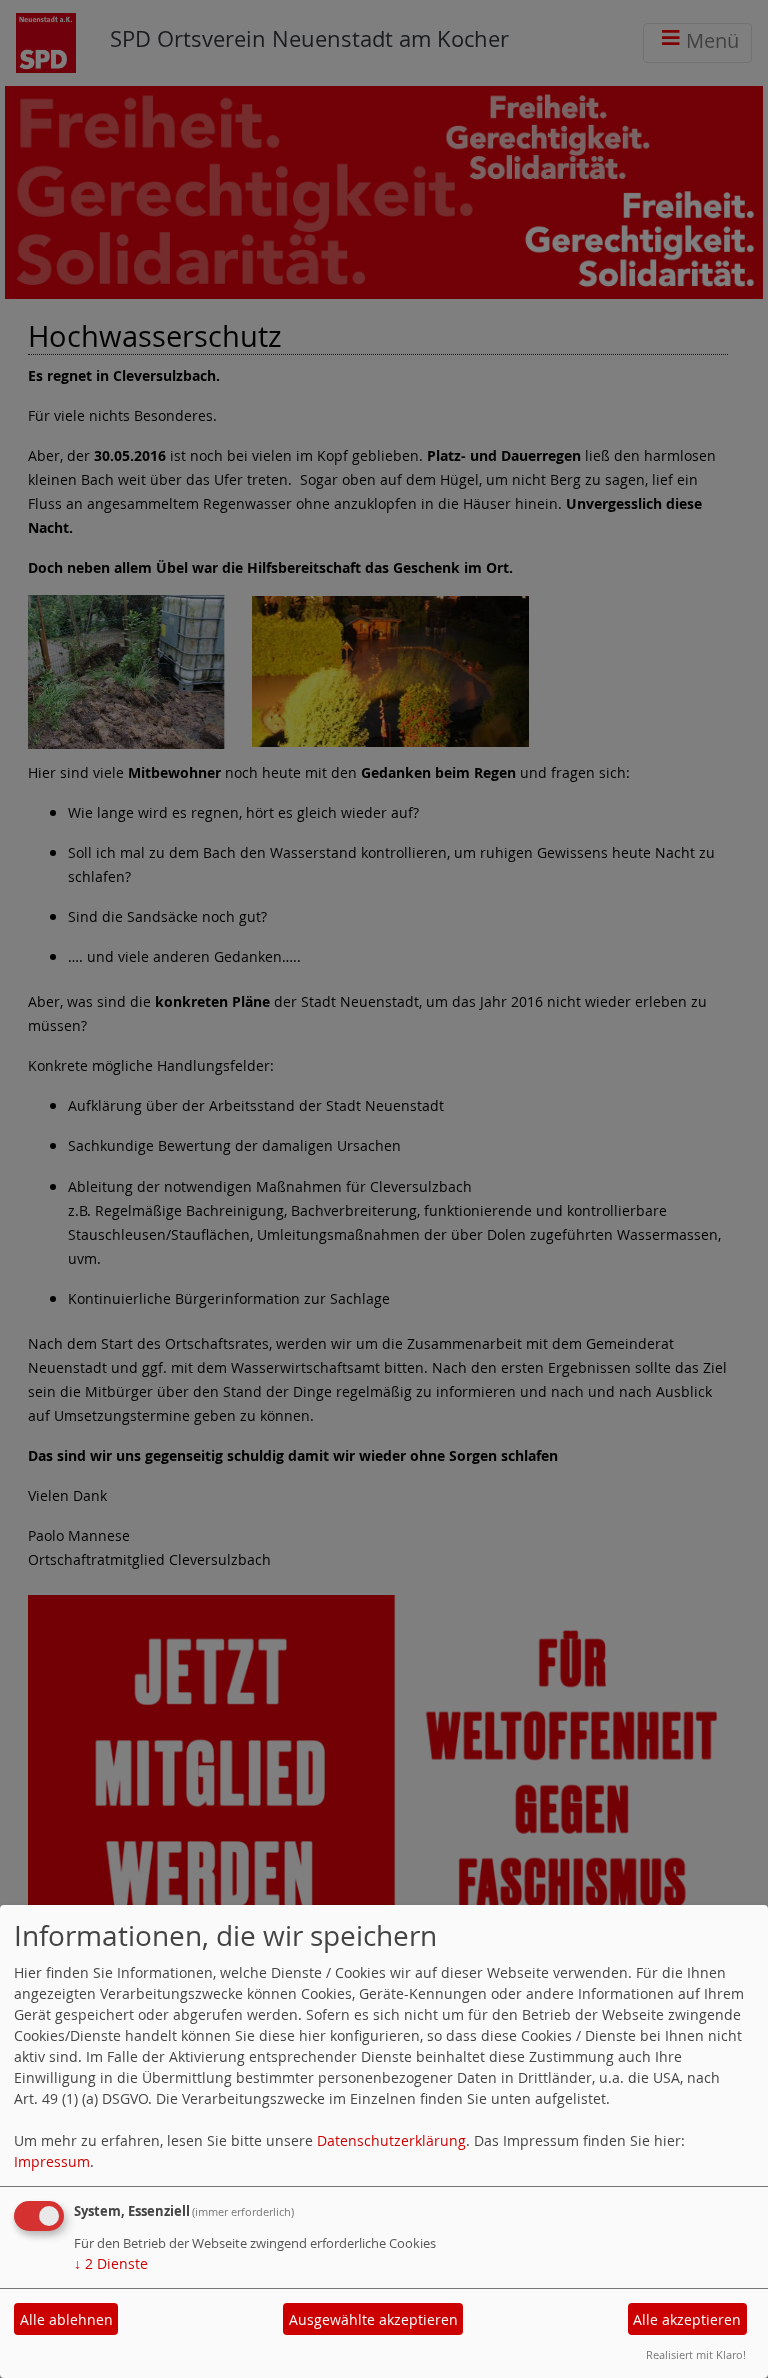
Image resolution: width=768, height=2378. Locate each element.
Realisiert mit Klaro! (696, 2354)
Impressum (52, 2161)
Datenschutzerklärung (391, 2140)
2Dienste (111, 2263)
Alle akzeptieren (687, 2319)
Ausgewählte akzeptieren (373, 2319)
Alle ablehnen (66, 2319)
